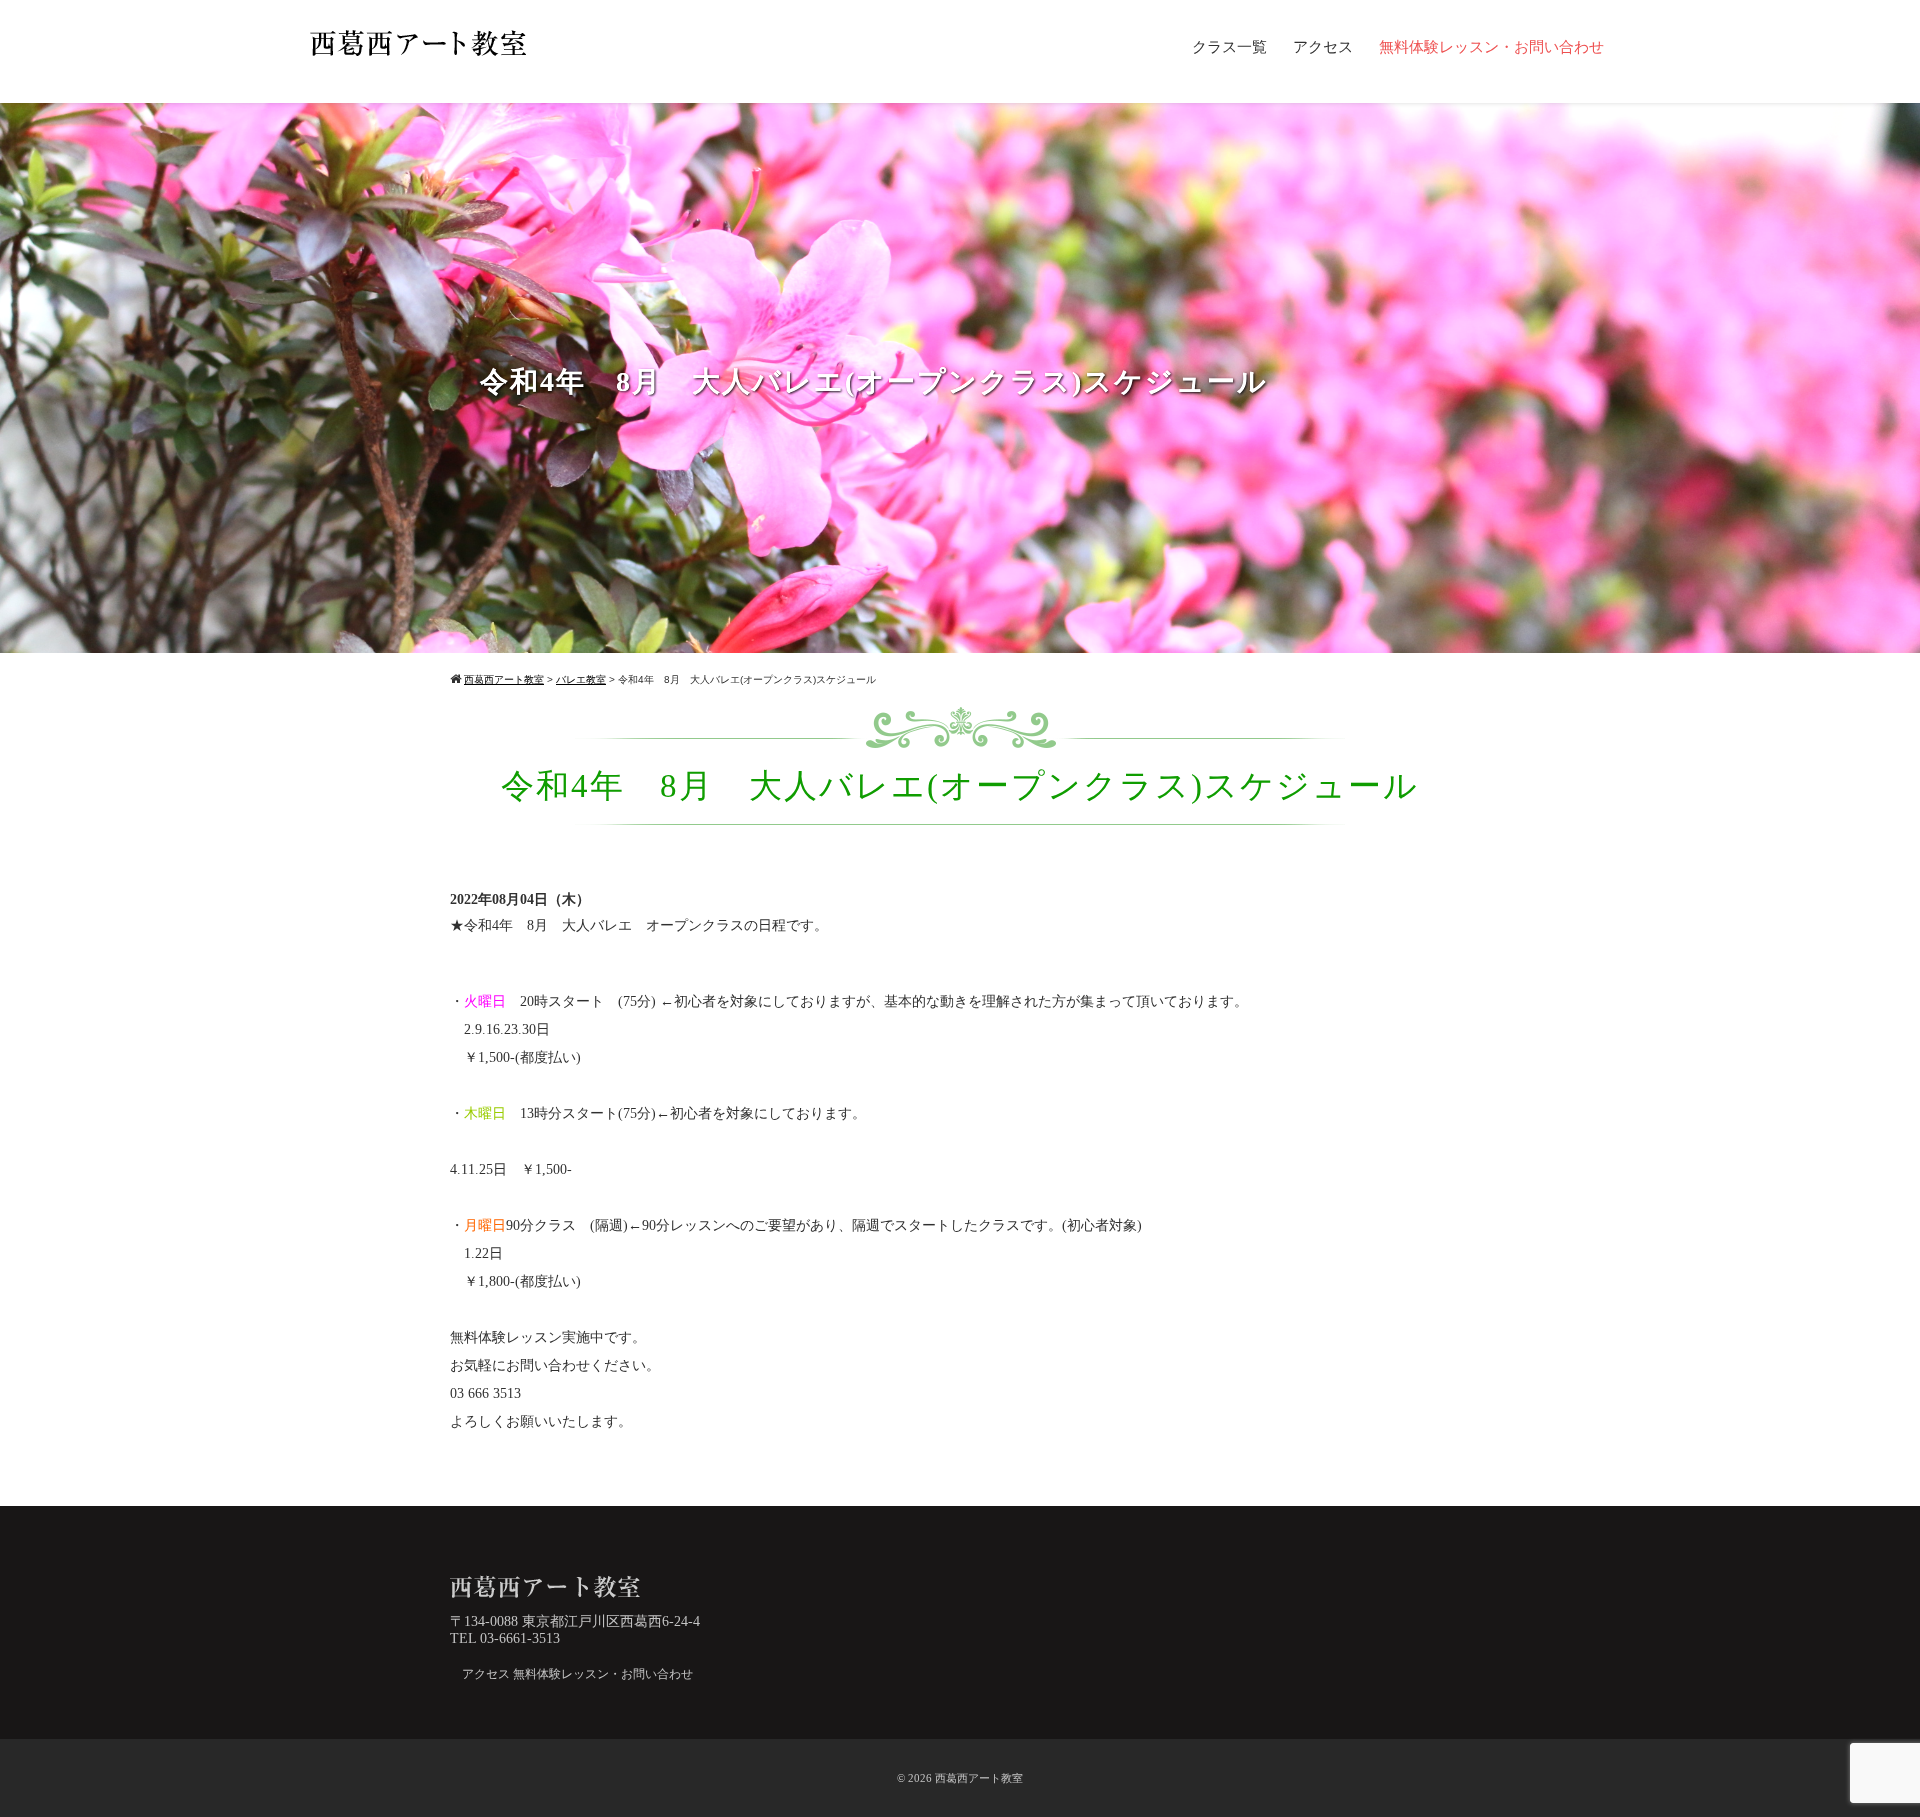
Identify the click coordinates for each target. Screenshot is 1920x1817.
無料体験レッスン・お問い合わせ (1491, 47)
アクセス (1323, 47)
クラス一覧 (1229, 47)
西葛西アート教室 (979, 1778)
